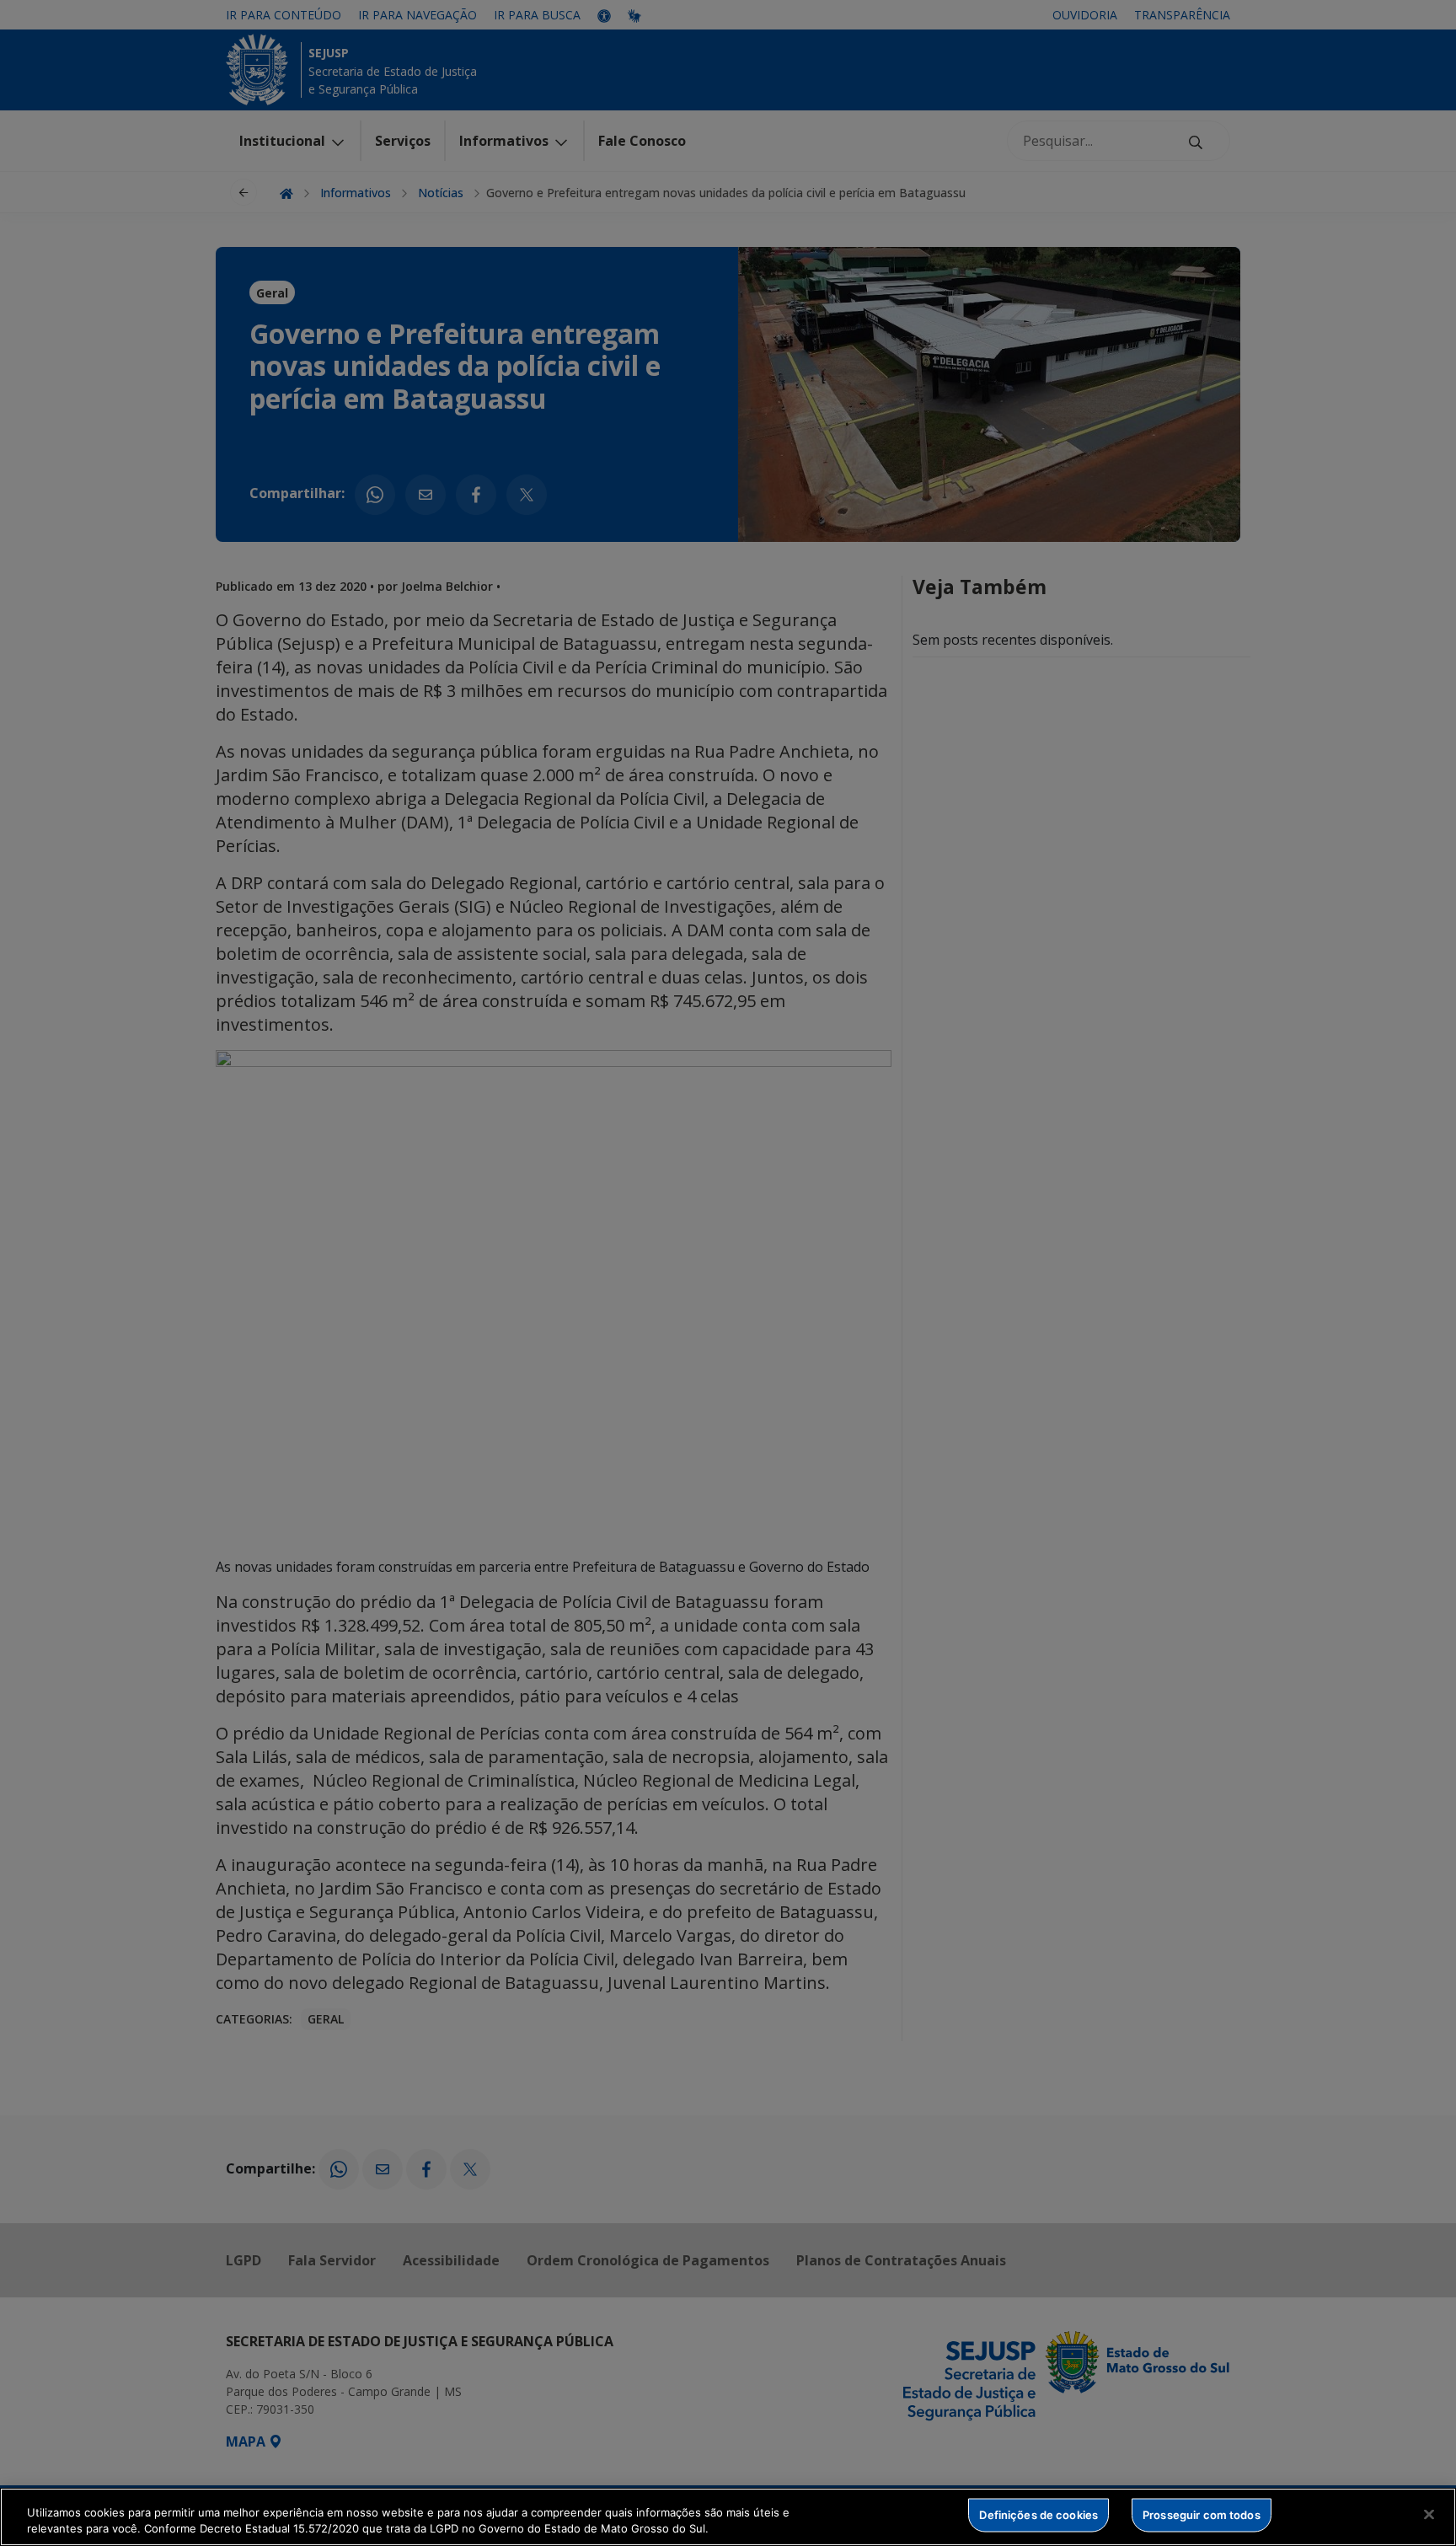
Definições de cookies (1038, 2515)
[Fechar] (1429, 2515)
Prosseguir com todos (1202, 2515)
